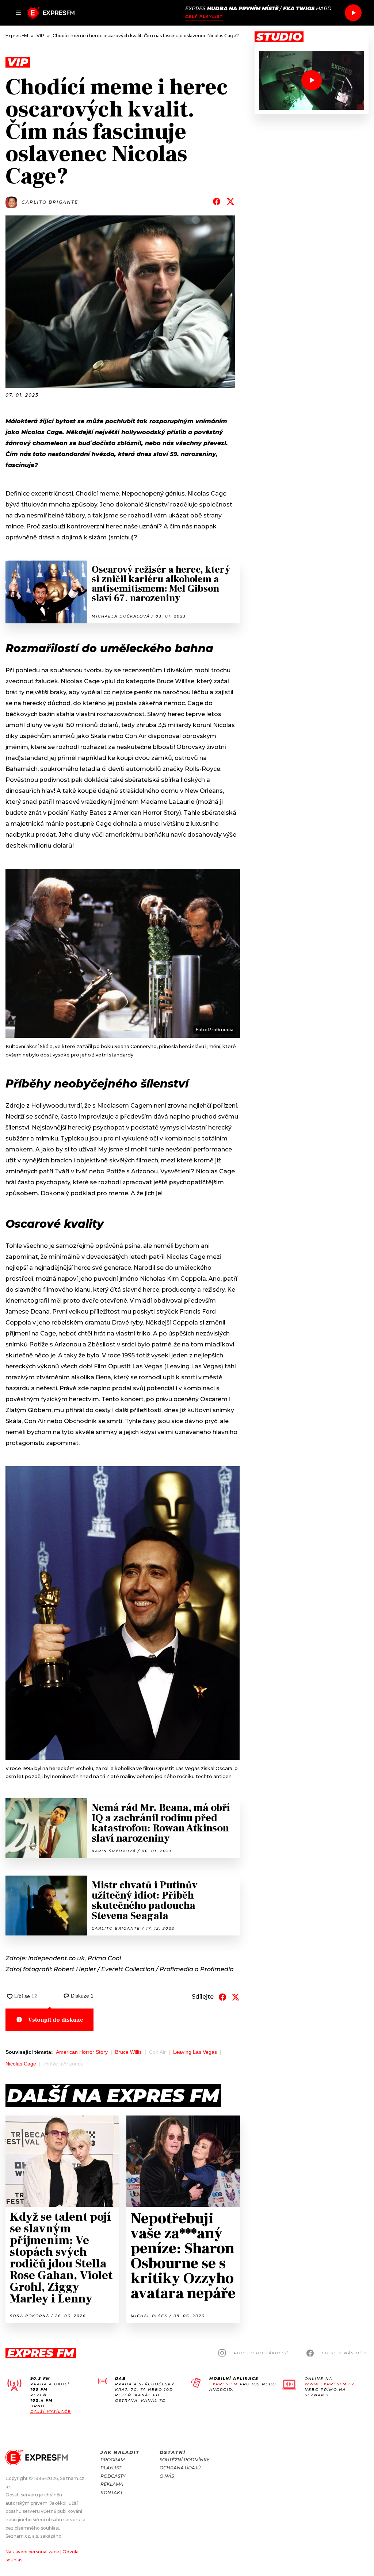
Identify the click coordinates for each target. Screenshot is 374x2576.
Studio (279, 37)
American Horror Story (82, 2052)
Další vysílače (51, 2411)
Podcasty (113, 2476)
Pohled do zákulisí (261, 2353)
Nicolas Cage (21, 2064)
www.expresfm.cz (330, 2384)
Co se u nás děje (345, 2353)
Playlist (111, 2468)
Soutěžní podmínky (184, 2460)
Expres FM (224, 2384)
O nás (167, 2476)
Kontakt (112, 2493)
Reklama (112, 2484)
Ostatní (173, 2452)
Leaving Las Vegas (195, 2052)
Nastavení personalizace (32, 2552)
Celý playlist (204, 17)
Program (112, 2460)
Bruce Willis (128, 2052)
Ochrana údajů (180, 2468)
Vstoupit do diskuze (56, 2020)
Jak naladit (120, 2452)
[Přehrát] (353, 13)
